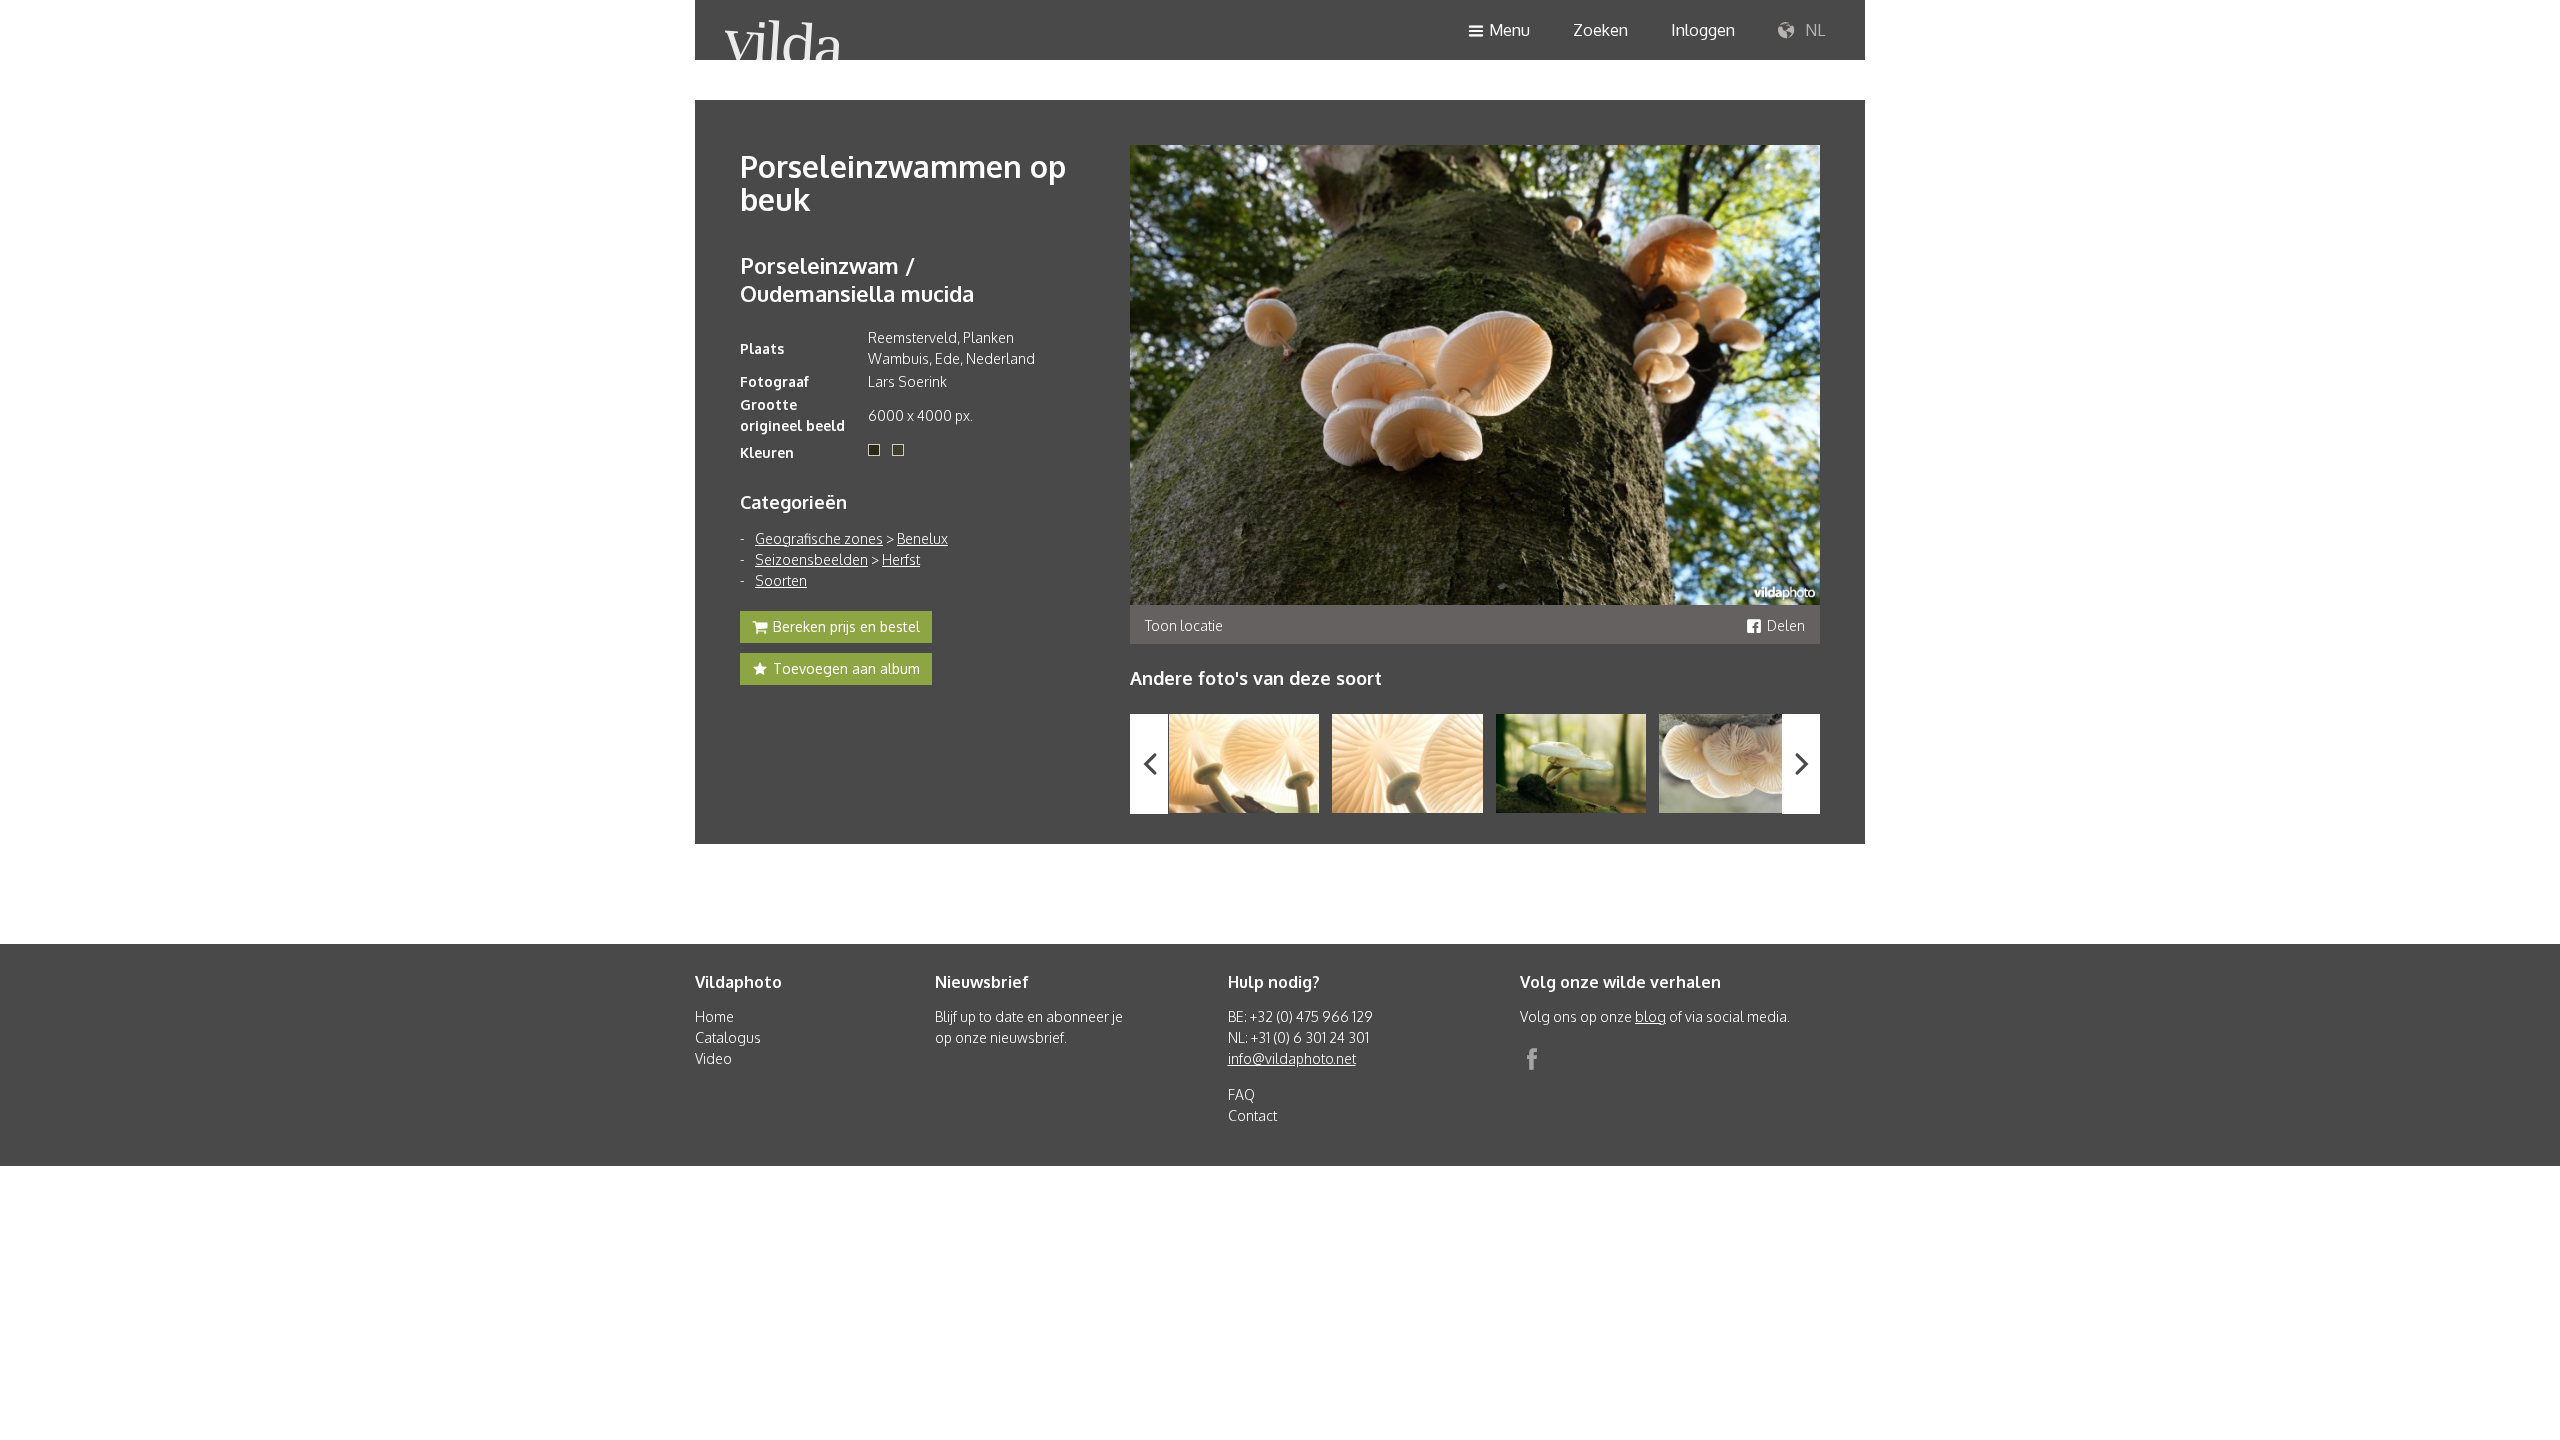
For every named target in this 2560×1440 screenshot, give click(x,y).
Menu (1509, 30)
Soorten (781, 580)
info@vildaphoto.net (1292, 1058)
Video (713, 1058)
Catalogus (728, 1037)
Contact (1252, 1115)
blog (1650, 1016)
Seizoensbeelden (811, 559)
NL (1813, 30)
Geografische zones (819, 538)
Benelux (922, 538)
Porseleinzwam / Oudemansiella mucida (857, 279)
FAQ (1241, 1094)
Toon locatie (1184, 625)
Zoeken (1600, 30)
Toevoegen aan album (846, 668)
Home (714, 1016)
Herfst (901, 559)
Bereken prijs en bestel (846, 626)
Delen (1786, 625)
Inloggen (1703, 30)
